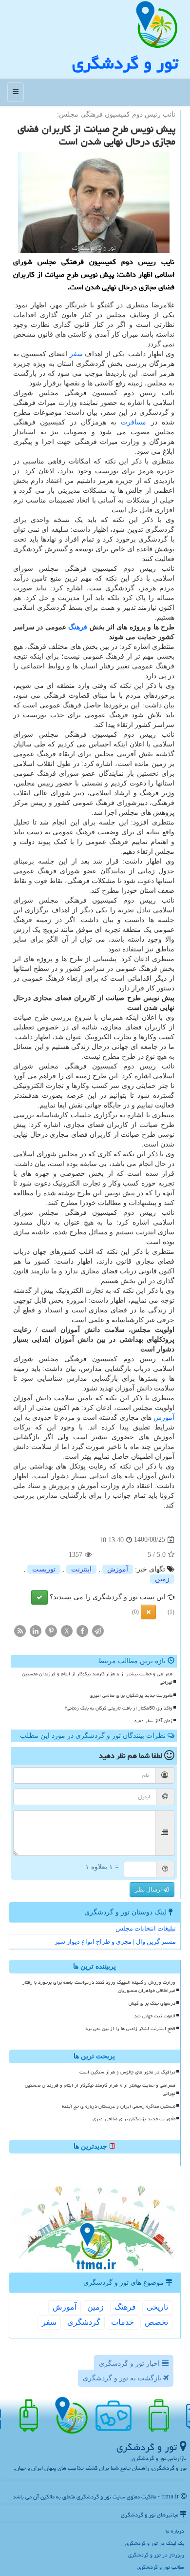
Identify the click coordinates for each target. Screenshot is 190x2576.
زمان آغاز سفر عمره (153, 1721)
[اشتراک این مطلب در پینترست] (51, 1630)
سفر (76, 354)
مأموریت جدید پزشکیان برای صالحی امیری (131, 1695)
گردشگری (84, 2322)
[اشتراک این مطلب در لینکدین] (36, 1630)
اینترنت (81, 1569)
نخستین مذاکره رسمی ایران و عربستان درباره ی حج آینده (119, 2106)
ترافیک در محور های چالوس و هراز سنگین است (127, 2072)
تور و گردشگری (125, 63)
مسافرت (133, 422)
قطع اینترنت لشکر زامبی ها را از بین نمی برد (130, 2029)
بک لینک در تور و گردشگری (155, 2543)
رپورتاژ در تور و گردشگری (156, 2555)
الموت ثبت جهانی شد (155, 2016)
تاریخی (157, 2307)
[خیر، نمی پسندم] (148, 1612)
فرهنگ (78, 627)
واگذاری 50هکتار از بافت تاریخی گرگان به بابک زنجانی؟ (119, 1708)
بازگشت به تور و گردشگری (123, 2378)
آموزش (164, 1418)
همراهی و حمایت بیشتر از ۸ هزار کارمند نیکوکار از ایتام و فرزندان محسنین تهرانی (97, 1678)
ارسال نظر (149, 1890)
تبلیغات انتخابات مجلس (146, 1928)
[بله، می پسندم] (39, 1597)
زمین (162, 1579)
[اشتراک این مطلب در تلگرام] (98, 1630)
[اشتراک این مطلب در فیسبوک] (82, 1630)
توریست (44, 1569)
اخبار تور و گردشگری (130, 2364)
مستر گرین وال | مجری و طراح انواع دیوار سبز (115, 1942)
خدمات (123, 2322)
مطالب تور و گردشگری (161, 2567)
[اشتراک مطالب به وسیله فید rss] (20, 1630)
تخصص (156, 2322)
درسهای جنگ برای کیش (152, 2003)
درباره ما (175, 2531)
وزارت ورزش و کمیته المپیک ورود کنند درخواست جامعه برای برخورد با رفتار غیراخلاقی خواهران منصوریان (99, 1986)
